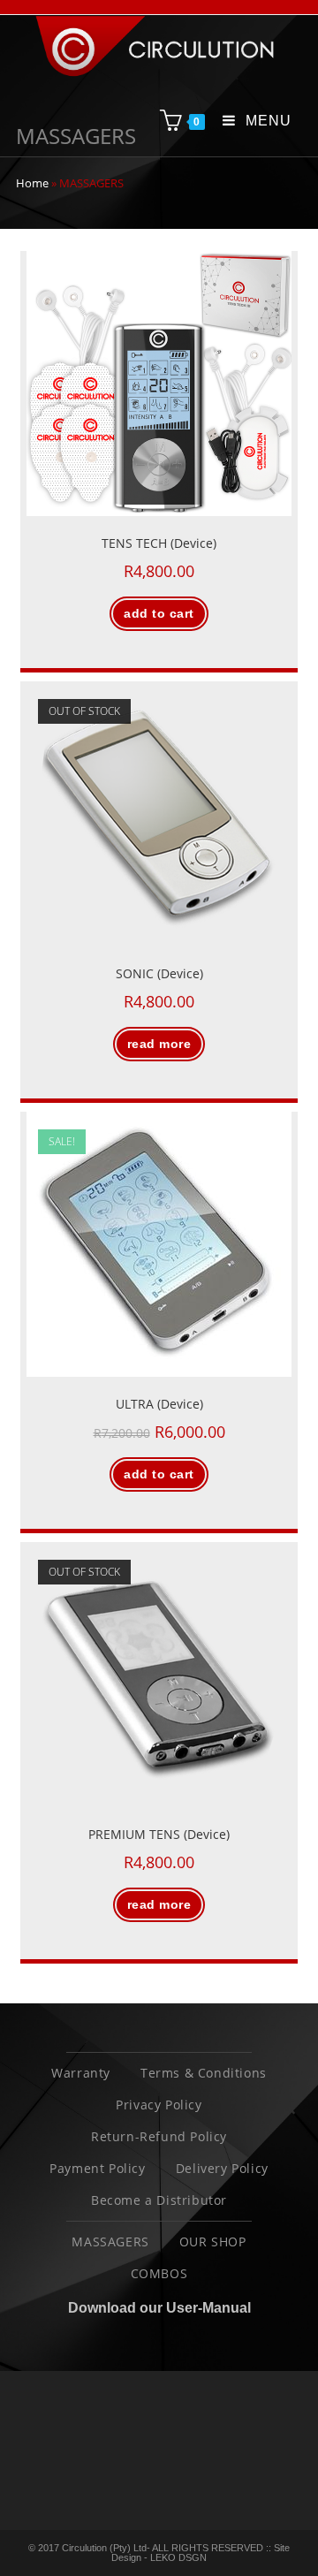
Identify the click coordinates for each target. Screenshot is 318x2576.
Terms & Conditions (204, 2073)
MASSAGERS (110, 2242)
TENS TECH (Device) (159, 543)
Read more (159, 1044)
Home (32, 183)
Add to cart (159, 613)
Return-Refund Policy (159, 2136)
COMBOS (159, 2273)
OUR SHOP (213, 2242)
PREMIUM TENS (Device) (159, 1834)
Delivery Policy (222, 2168)
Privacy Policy (159, 2105)
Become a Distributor (159, 2200)
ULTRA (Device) (159, 1404)
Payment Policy (97, 2168)
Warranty (81, 2073)
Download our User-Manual (159, 2308)
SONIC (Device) (159, 973)
